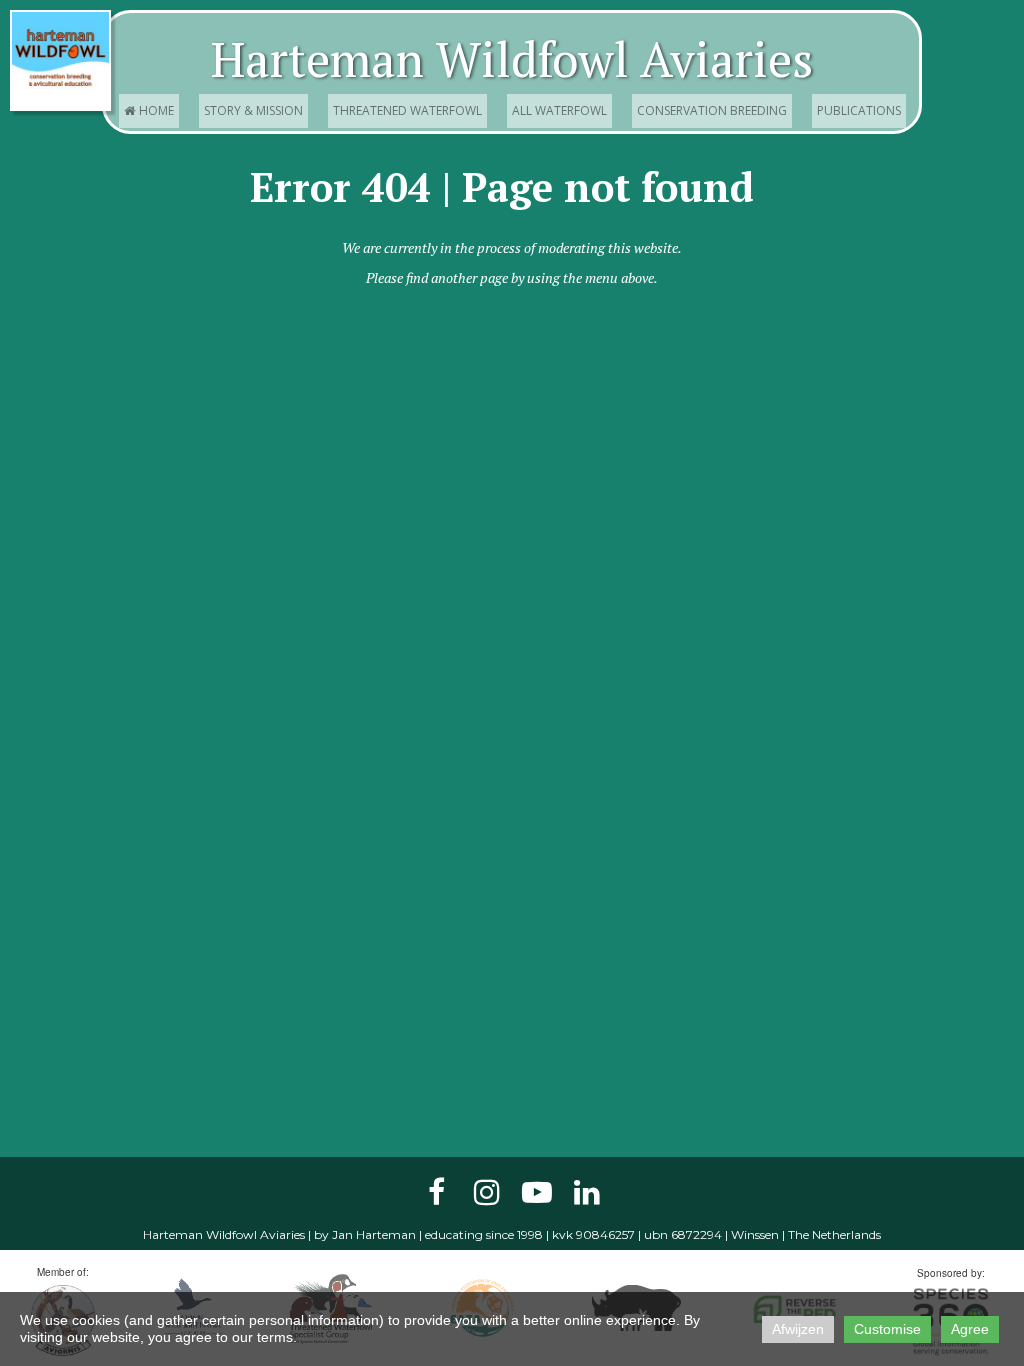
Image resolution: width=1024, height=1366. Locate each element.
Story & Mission (253, 110)
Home (149, 110)
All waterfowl (559, 110)
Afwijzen (798, 1329)
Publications (859, 110)
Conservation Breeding (712, 110)
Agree (970, 1329)
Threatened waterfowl (407, 110)
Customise (887, 1329)
